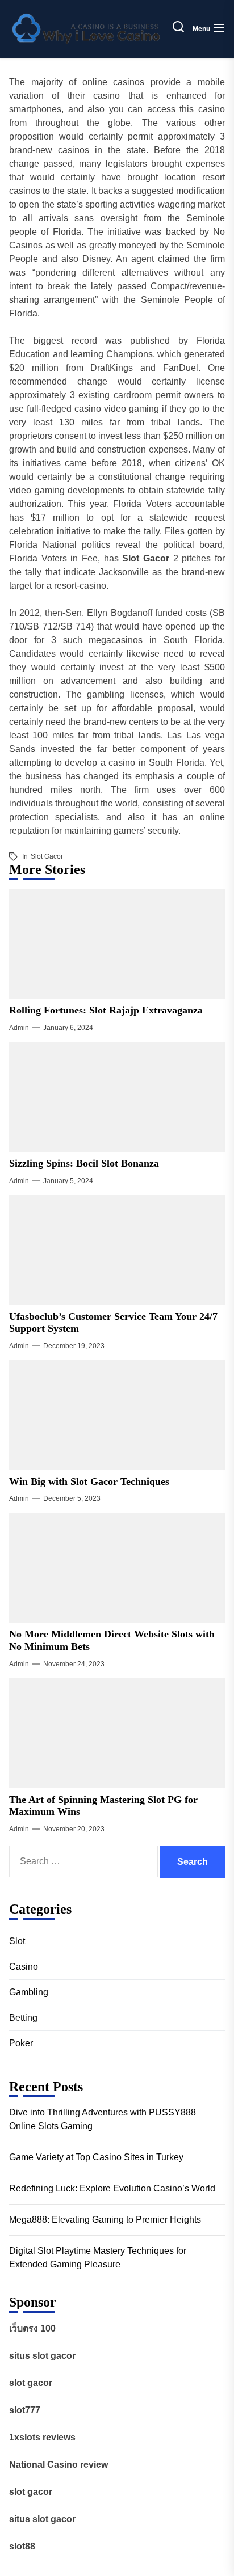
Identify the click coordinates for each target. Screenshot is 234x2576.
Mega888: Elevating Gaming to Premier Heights (105, 2220)
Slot (17, 1941)
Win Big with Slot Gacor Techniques (89, 1481)
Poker (21, 2043)
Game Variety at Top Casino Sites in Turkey (96, 2157)
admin (19, 1028)
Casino (24, 1967)
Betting (23, 2018)
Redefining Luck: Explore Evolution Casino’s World (112, 2188)
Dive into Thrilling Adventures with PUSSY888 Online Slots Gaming (103, 2119)
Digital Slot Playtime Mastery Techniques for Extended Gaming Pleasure (98, 2258)
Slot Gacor (47, 856)
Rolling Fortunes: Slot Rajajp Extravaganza (106, 1010)
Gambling (29, 1992)
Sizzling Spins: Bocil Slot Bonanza (84, 1163)
